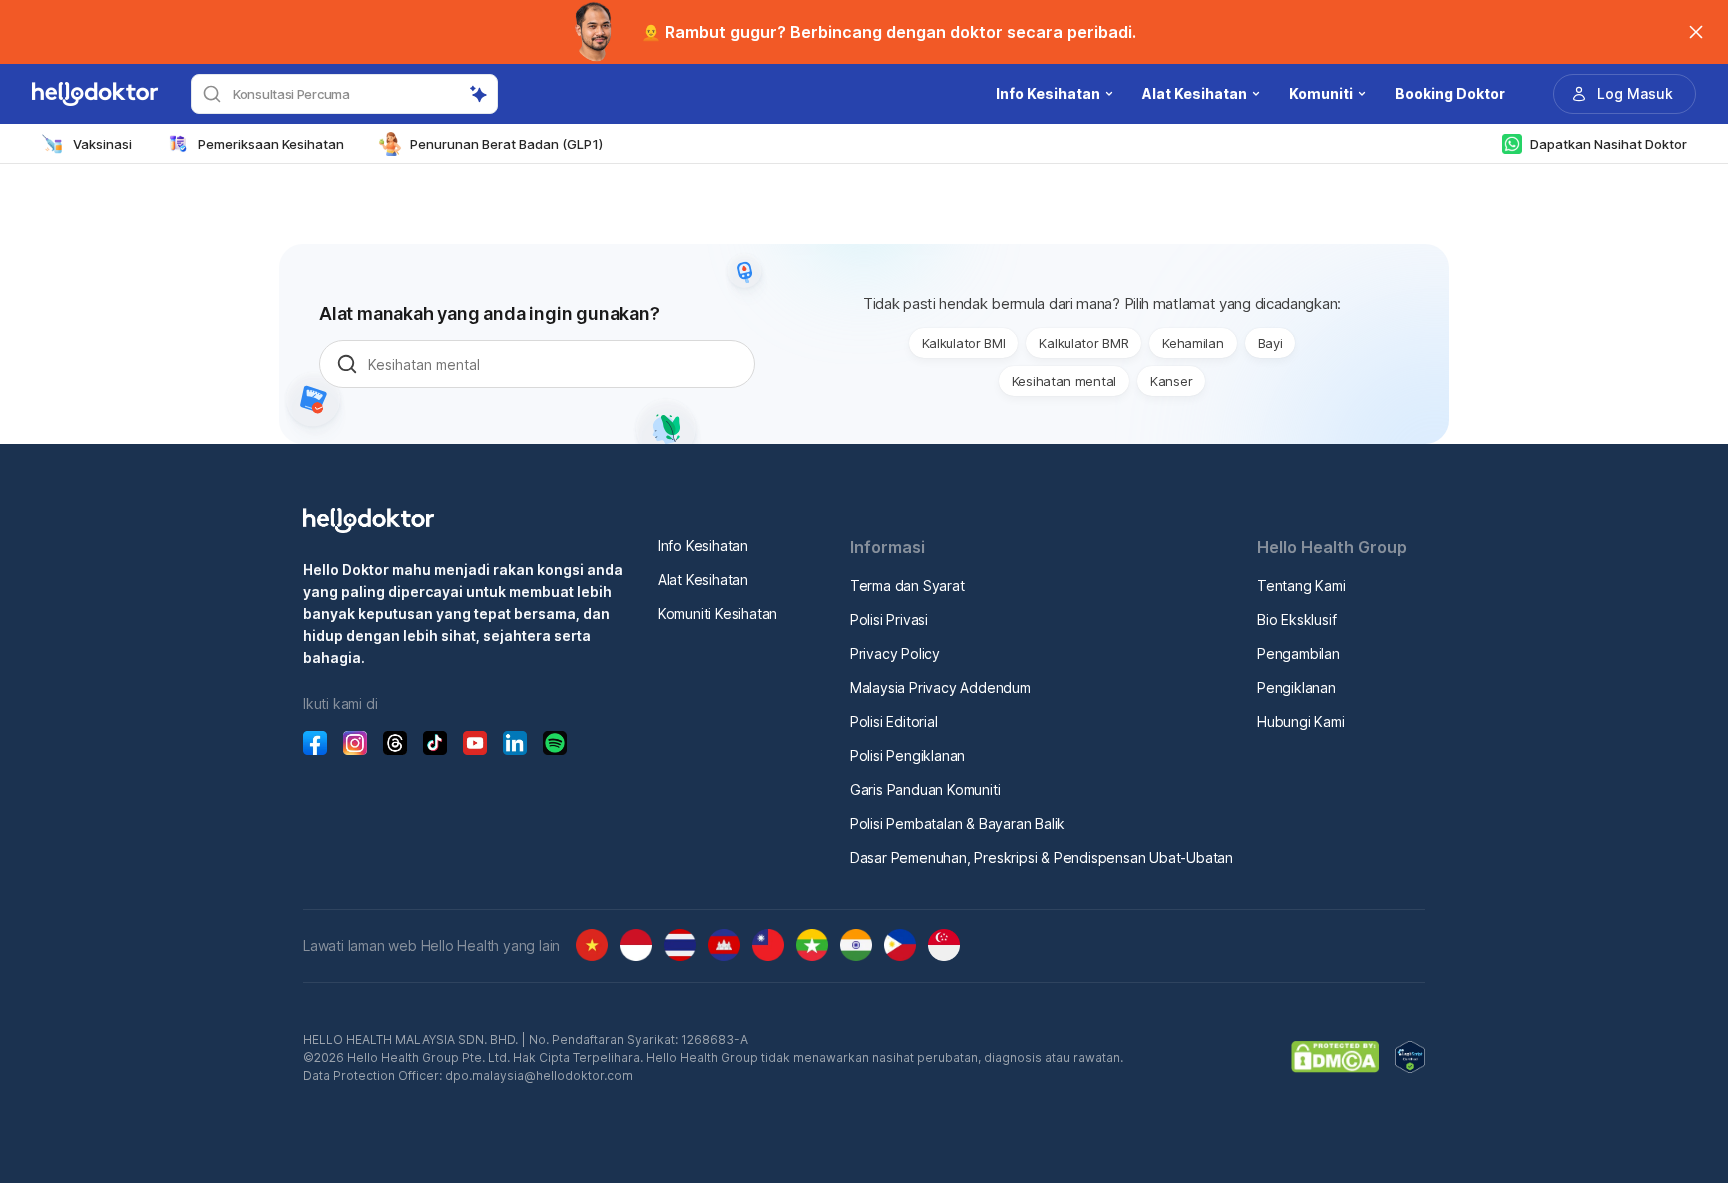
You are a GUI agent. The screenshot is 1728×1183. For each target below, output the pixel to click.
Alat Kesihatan (703, 579)
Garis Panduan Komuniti (925, 789)
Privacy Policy (895, 653)
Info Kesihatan (703, 545)
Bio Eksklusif (1296, 619)
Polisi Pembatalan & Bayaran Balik (957, 823)
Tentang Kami (1301, 585)
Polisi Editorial (894, 721)
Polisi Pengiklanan (907, 755)
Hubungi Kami (1301, 721)
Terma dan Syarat (907, 585)
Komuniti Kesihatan (717, 613)
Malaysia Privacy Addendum (940, 687)
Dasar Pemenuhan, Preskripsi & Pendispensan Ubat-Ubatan (1041, 857)
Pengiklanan (1296, 687)
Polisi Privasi (889, 619)
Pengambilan (1298, 653)
